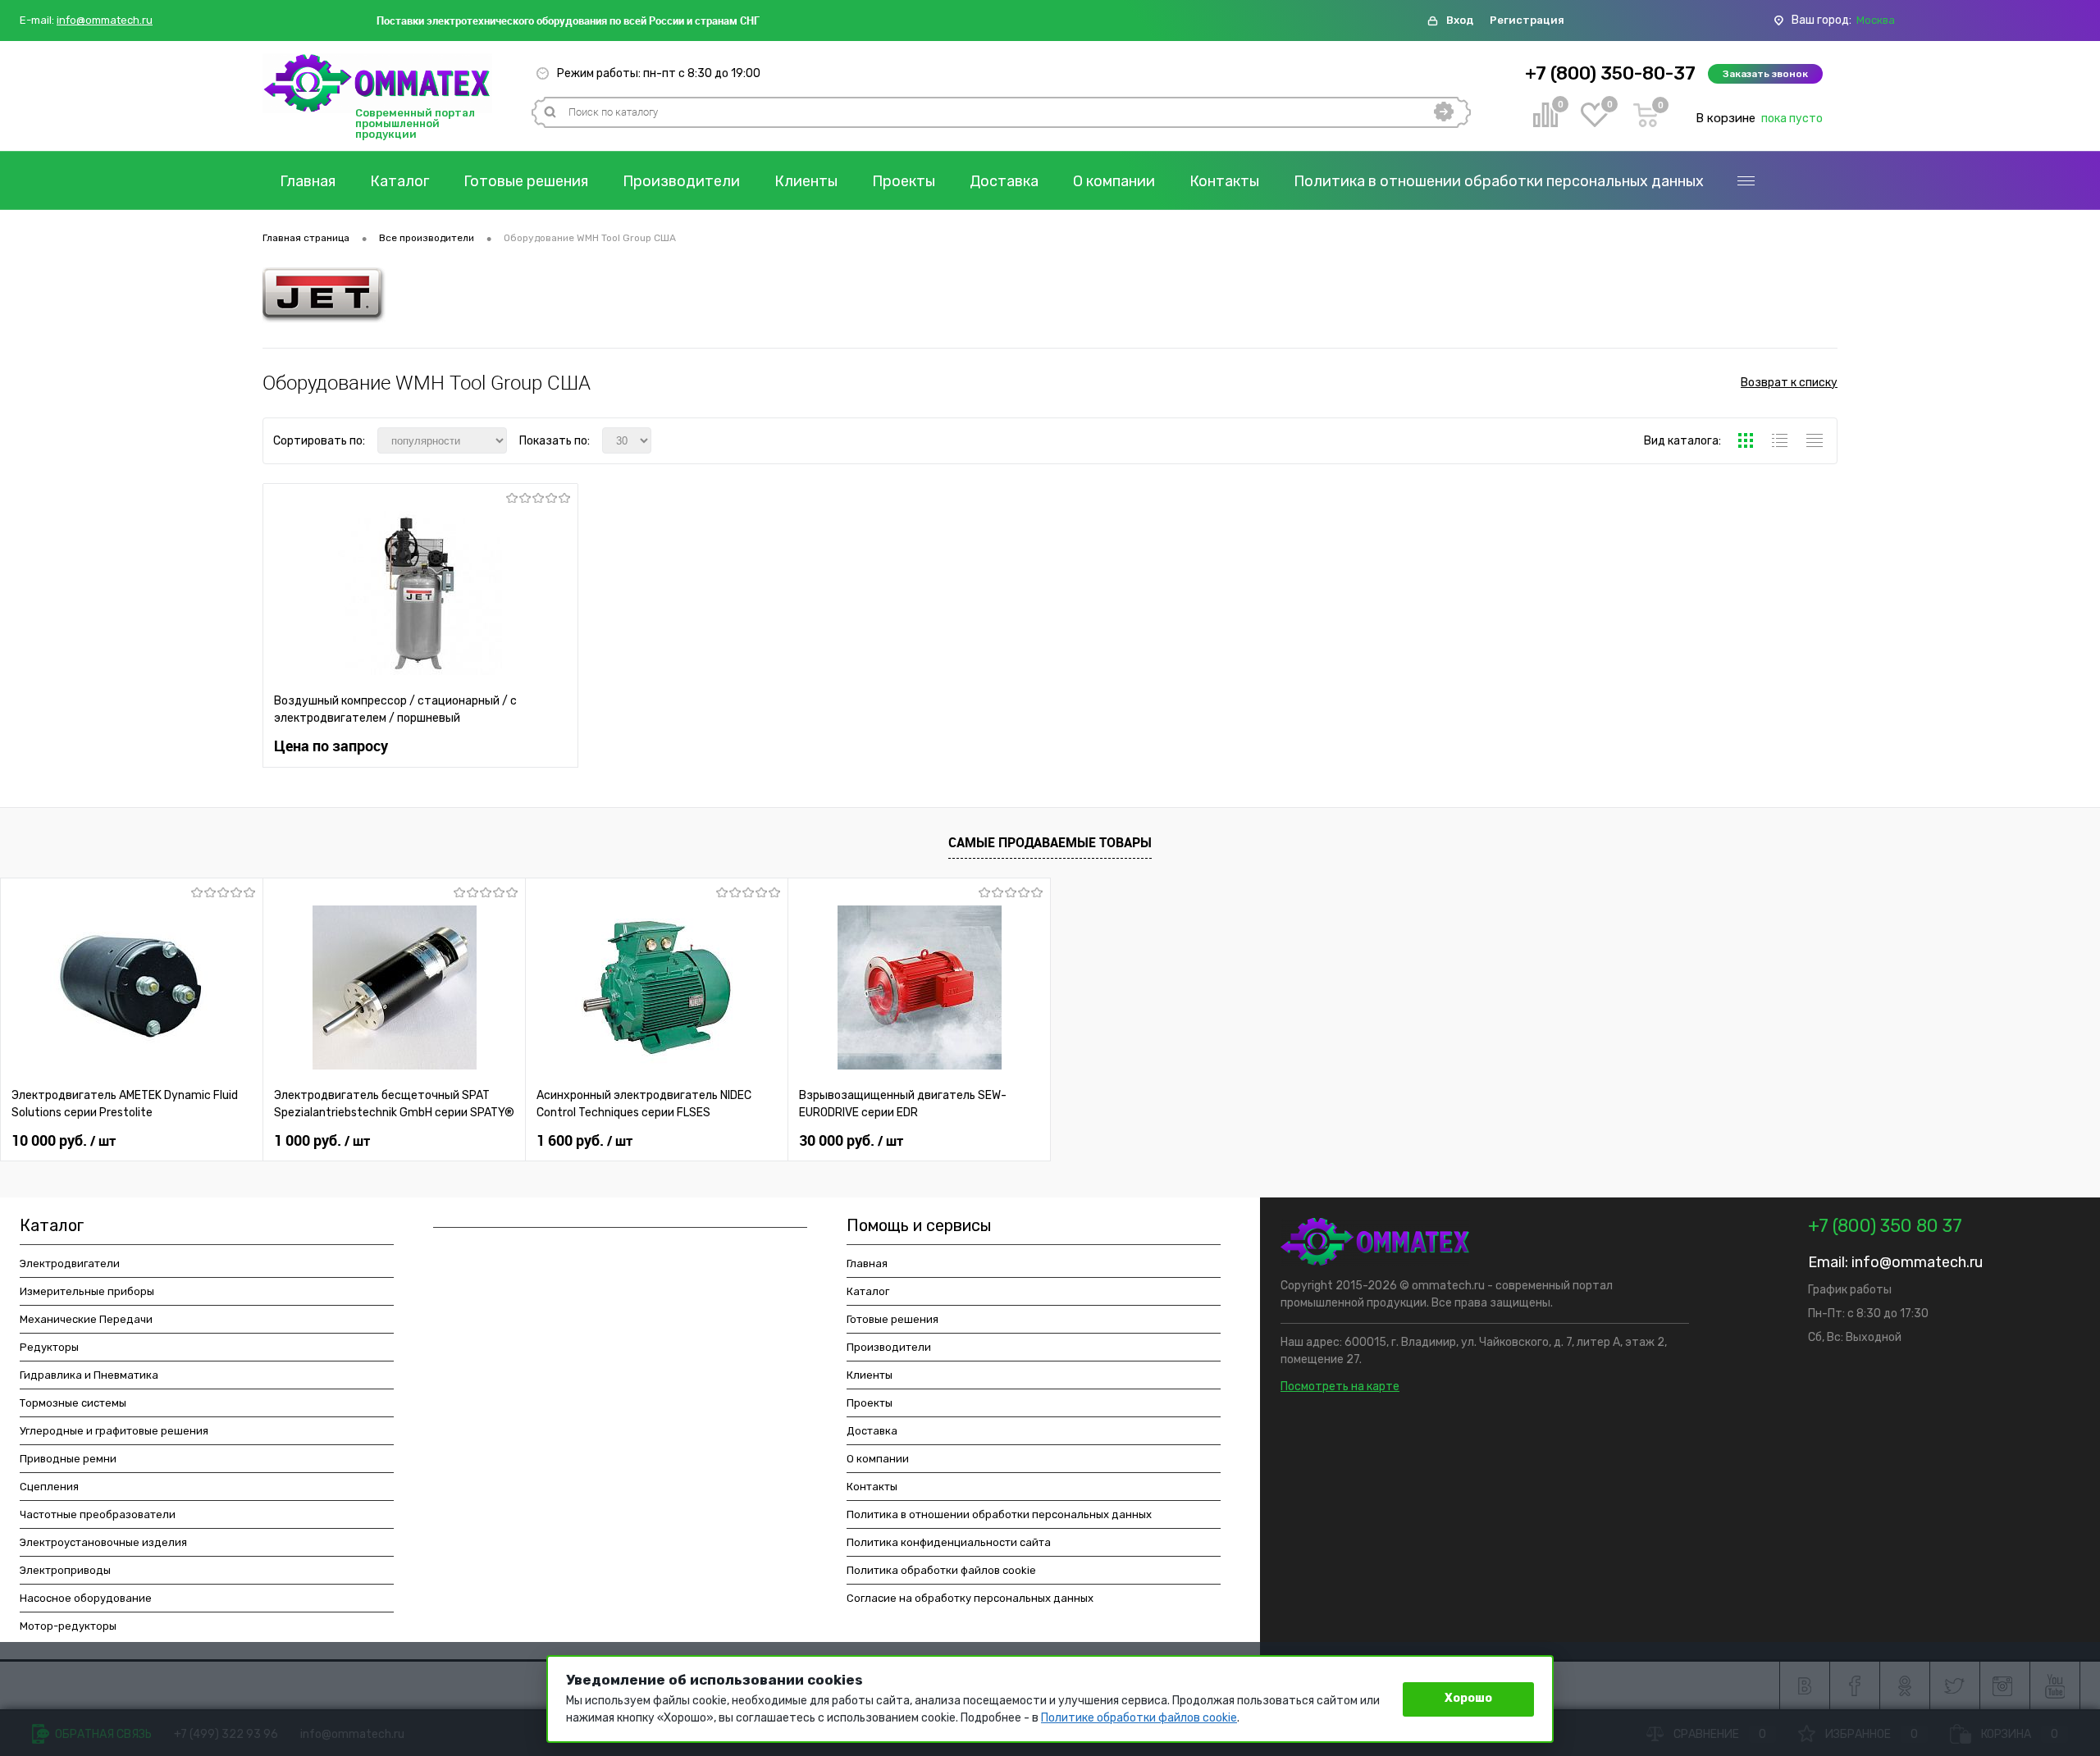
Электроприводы (65, 1570)
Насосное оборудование (86, 1598)
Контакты (1224, 181)
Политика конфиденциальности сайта (949, 1542)
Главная (308, 181)
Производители (681, 181)
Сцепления (49, 1487)
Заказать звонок (1765, 74)
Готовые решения (526, 181)
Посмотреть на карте (1340, 1387)
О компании (1114, 181)
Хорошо (1468, 1698)
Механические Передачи (86, 1319)
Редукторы (49, 1347)
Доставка (1004, 181)
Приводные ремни (68, 1459)
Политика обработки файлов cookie (941, 1570)
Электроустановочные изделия (103, 1542)
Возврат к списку (1789, 383)
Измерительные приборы (87, 1291)
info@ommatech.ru (105, 21)
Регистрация (1527, 20)
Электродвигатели (70, 1263)
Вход (1460, 20)
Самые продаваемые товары (1050, 842)
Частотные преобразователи (98, 1514)
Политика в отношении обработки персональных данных (1499, 181)
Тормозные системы (73, 1403)
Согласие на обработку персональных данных (970, 1598)
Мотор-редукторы (68, 1626)
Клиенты (806, 181)
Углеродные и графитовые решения (114, 1431)
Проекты (904, 181)
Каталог (399, 181)
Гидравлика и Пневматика (89, 1375)
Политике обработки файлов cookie (1139, 1718)
